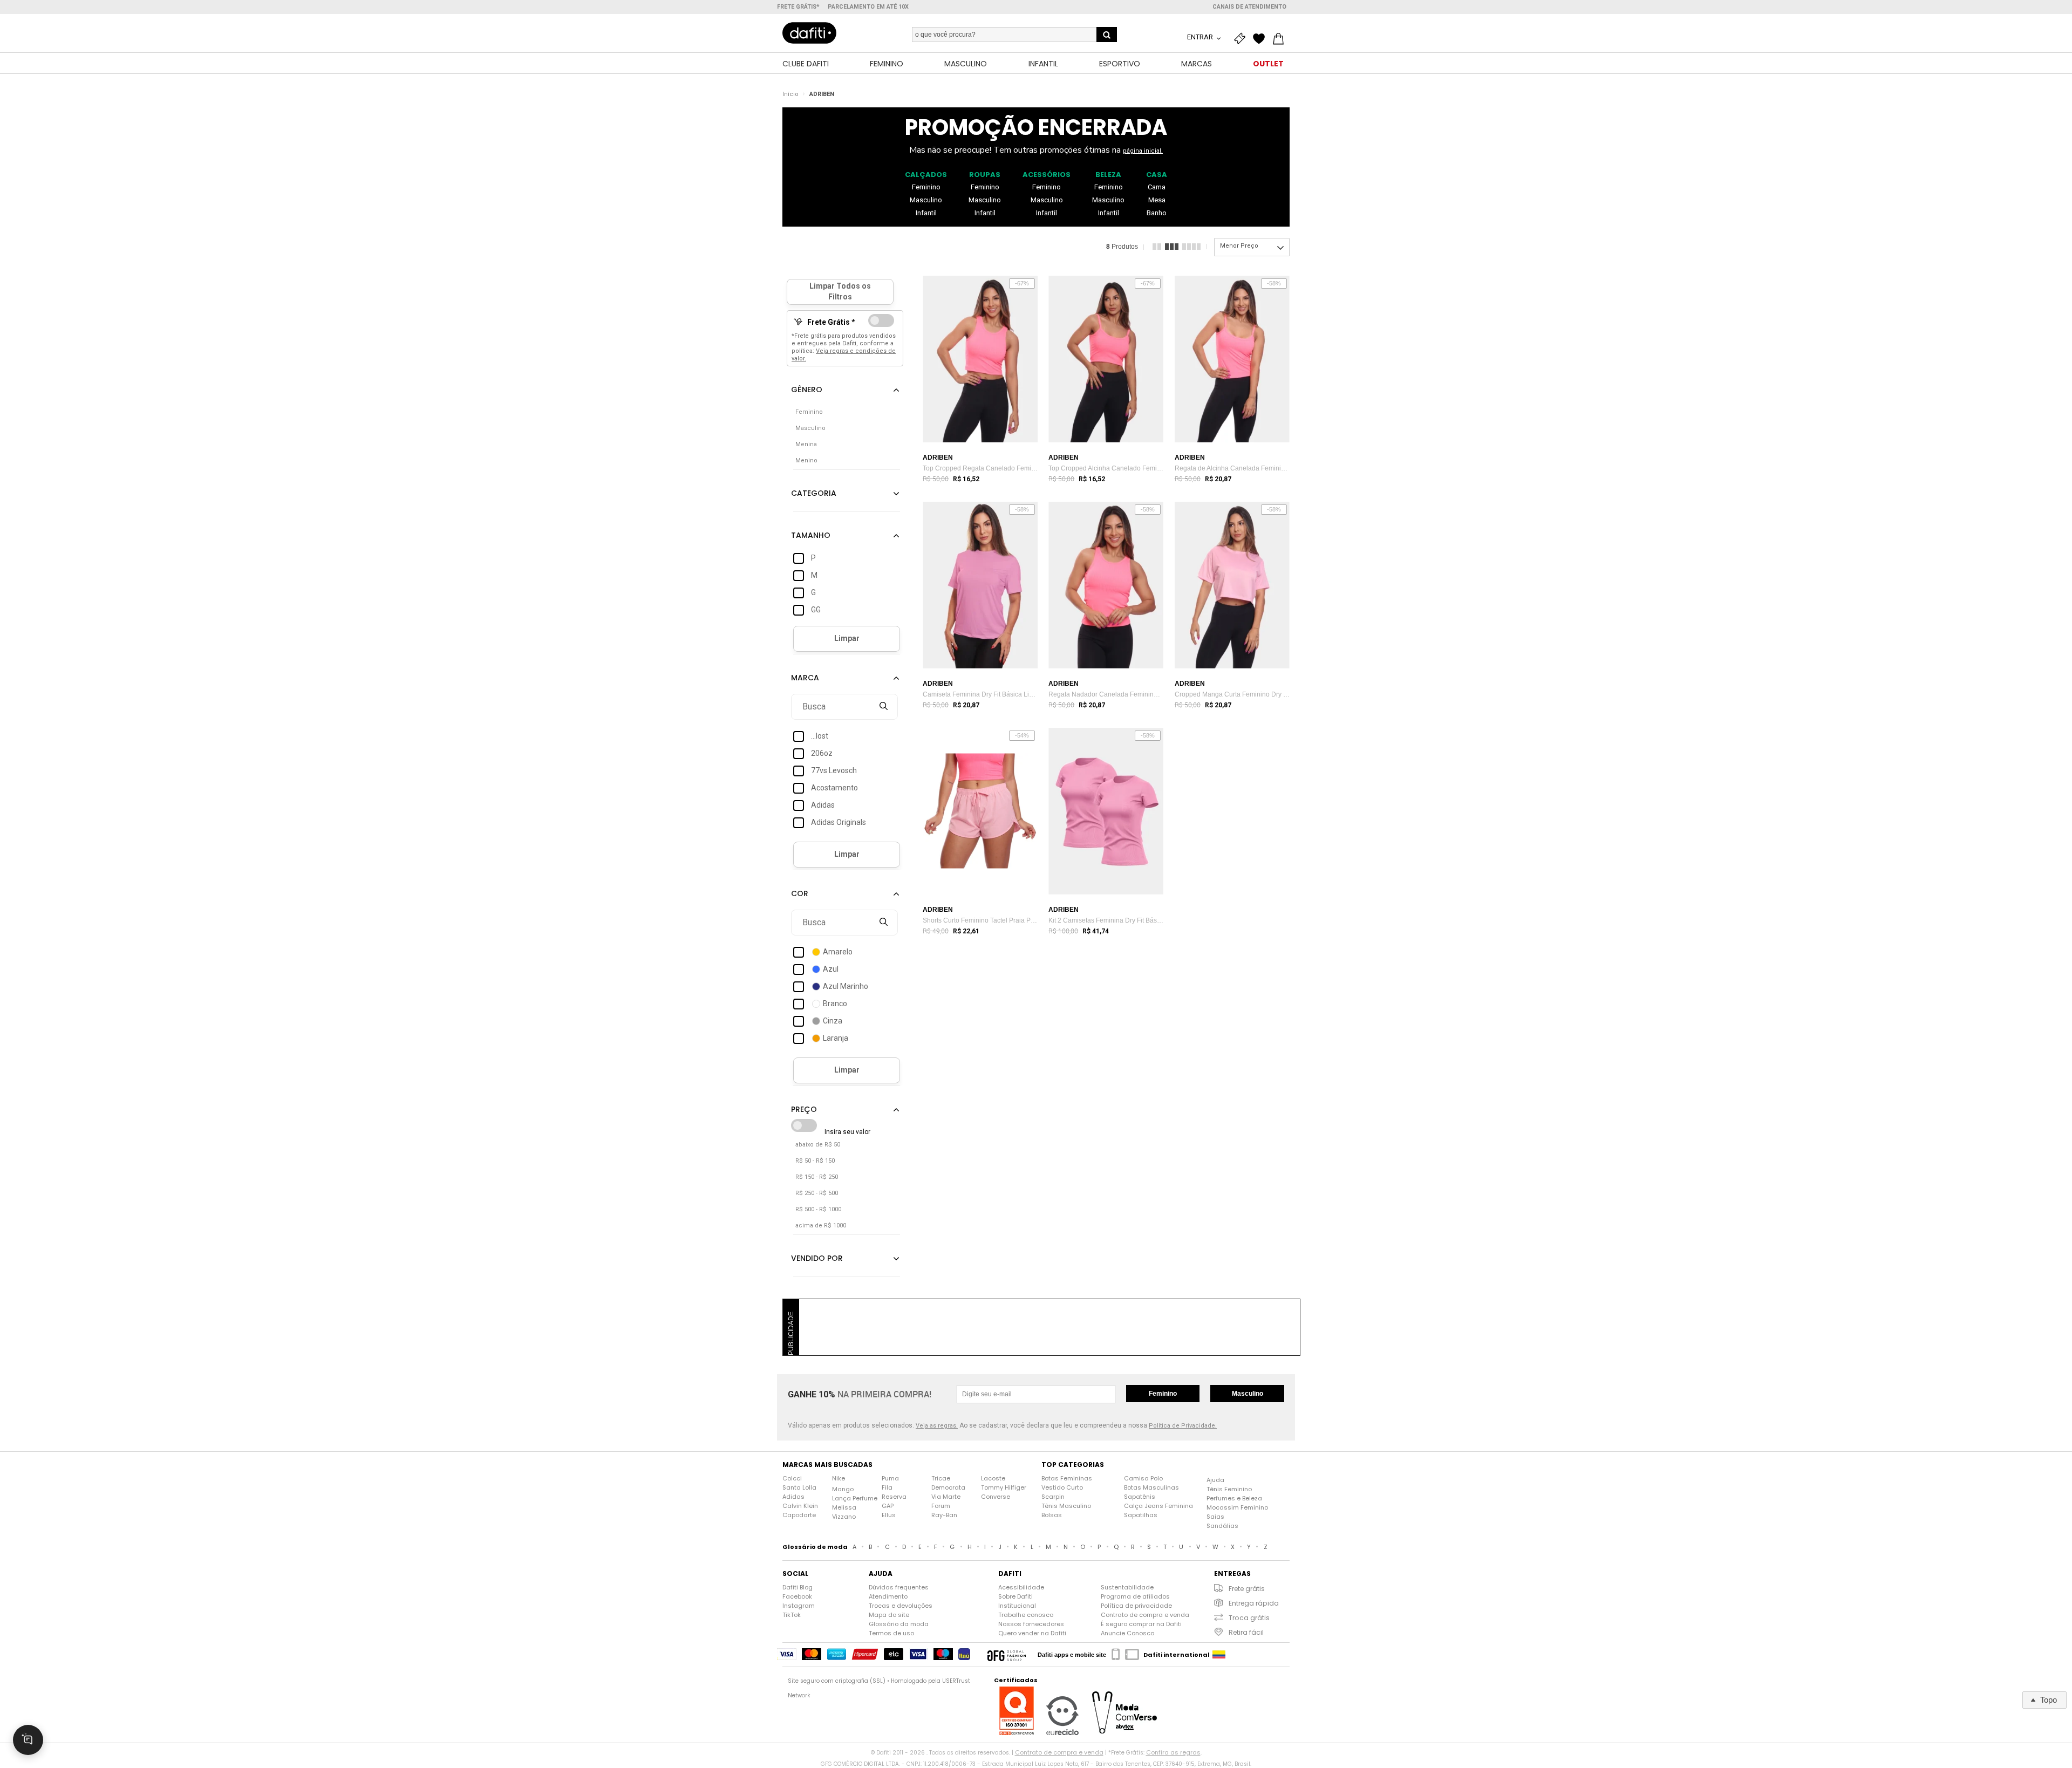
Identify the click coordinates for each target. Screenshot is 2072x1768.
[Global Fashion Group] (1007, 1655)
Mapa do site (889, 1615)
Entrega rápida (1254, 1603)
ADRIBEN (822, 94)
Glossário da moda (899, 1624)
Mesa (1157, 200)
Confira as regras (1173, 1752)
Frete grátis (1247, 1589)
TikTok (792, 1615)
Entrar (1201, 37)
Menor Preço (1239, 246)
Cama (1157, 187)
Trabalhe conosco (1026, 1615)
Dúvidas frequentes (899, 1587)
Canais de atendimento (1249, 7)
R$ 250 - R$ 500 (817, 1193)
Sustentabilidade (1127, 1587)
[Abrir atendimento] (28, 1740)
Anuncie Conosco (1127, 1633)
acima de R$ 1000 (821, 1226)
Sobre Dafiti (1015, 1596)
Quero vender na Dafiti (1032, 1633)
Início (790, 94)
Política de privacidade (1136, 1606)
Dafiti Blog (798, 1587)
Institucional (1017, 1606)
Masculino (926, 200)
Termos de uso (891, 1633)
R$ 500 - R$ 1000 (818, 1209)
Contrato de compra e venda (1145, 1615)
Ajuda (1215, 1480)
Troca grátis (1249, 1618)
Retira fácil (1246, 1632)
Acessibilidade (1021, 1587)
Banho (1157, 213)
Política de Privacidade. (1183, 1426)
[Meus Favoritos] (1262, 39)
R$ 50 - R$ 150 (815, 1161)
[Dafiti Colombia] (1219, 1655)
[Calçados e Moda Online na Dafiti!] (809, 33)
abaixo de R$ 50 (818, 1145)
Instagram (799, 1606)
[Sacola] (1281, 39)
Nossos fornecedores (1031, 1624)
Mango (843, 1489)
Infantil (926, 213)
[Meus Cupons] (1242, 39)
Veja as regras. (937, 1426)
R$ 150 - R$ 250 (817, 1177)
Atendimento (888, 1596)
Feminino (926, 187)
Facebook (797, 1596)
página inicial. (1143, 151)
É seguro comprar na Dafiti (1141, 1624)
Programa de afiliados (1135, 1596)
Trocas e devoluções (901, 1606)
